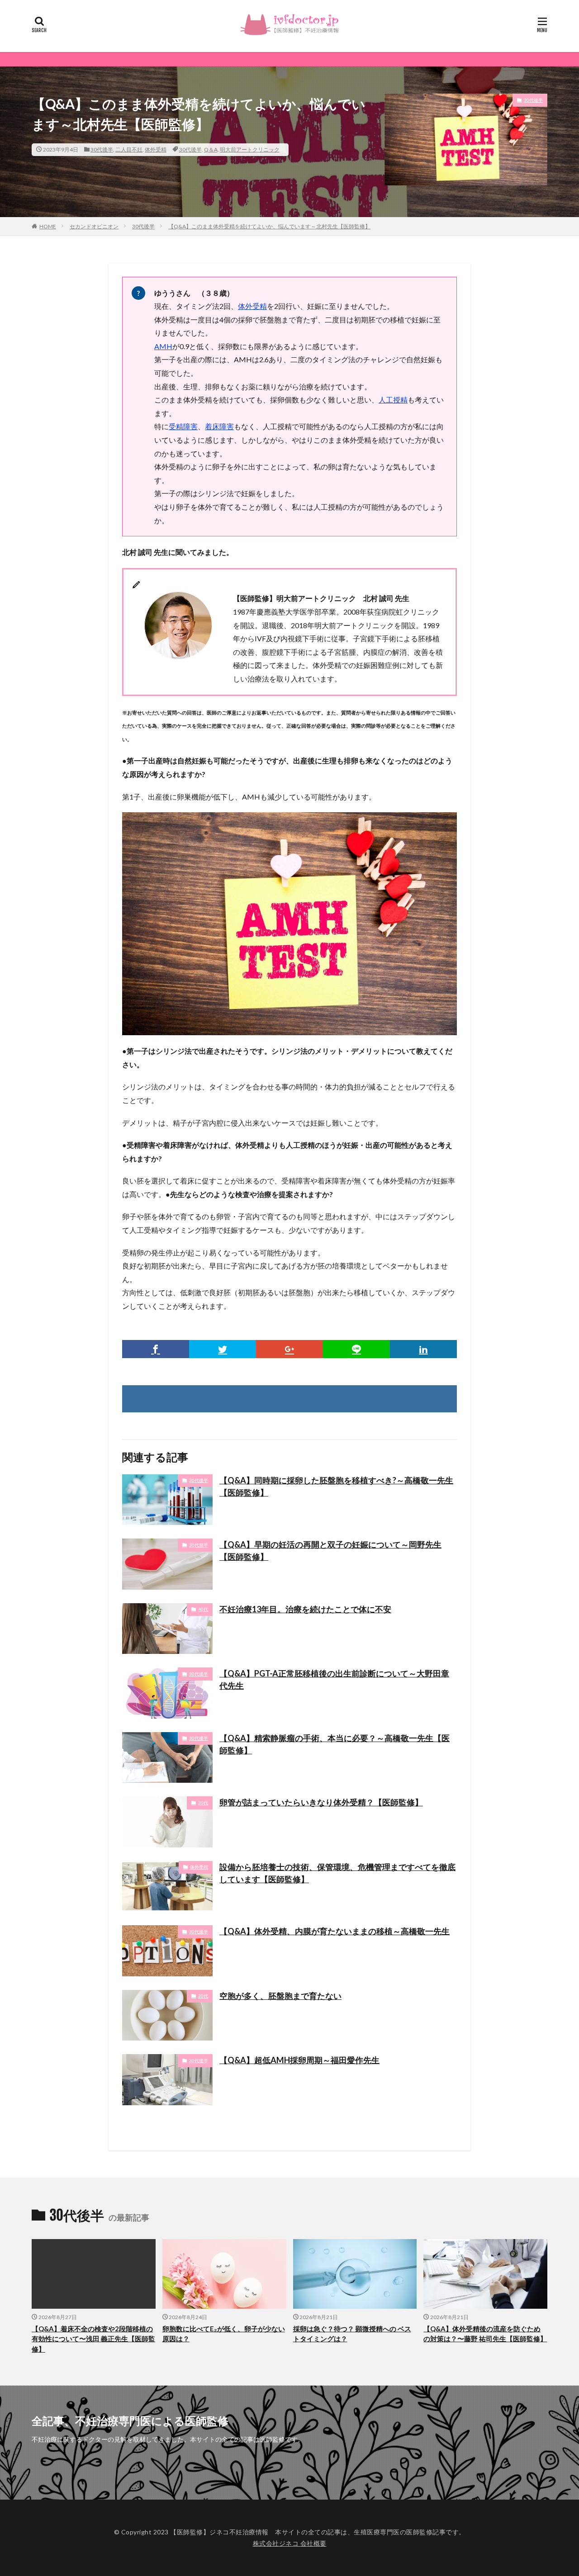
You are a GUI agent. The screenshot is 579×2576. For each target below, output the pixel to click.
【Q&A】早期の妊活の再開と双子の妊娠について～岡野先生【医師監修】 (330, 1551)
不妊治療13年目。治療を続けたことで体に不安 (305, 1609)
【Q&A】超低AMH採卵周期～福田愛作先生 (299, 2060)
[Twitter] (223, 1349)
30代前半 (199, 1545)
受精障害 (183, 426)
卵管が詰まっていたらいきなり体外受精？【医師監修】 (321, 1802)
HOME (48, 226)
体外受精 (156, 149)
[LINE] (356, 1349)
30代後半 (102, 149)
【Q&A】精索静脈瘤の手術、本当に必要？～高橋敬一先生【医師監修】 (335, 1744)
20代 (203, 1803)
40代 (203, 1609)
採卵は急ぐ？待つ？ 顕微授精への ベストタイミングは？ (352, 2334)
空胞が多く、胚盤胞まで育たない (280, 1996)
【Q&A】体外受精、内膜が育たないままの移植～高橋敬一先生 (335, 1931)
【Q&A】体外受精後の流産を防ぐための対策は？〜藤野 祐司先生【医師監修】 (485, 2334)
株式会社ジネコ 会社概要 (290, 2543)
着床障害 (219, 426)
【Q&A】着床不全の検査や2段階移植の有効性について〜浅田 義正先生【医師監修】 (93, 2339)
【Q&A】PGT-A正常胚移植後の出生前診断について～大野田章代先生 (334, 1679)
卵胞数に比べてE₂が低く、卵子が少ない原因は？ (224, 2334)
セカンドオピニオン (94, 226)
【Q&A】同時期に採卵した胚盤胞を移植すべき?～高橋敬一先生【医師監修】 (336, 1486)
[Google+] (289, 1349)
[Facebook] (156, 1349)
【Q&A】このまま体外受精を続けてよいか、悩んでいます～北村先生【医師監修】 (269, 226)
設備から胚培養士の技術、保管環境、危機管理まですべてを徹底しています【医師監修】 (337, 1873)
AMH (163, 346)
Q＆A (211, 149)
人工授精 (393, 400)
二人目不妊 (129, 149)
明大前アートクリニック (250, 149)
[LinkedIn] (423, 1349)
